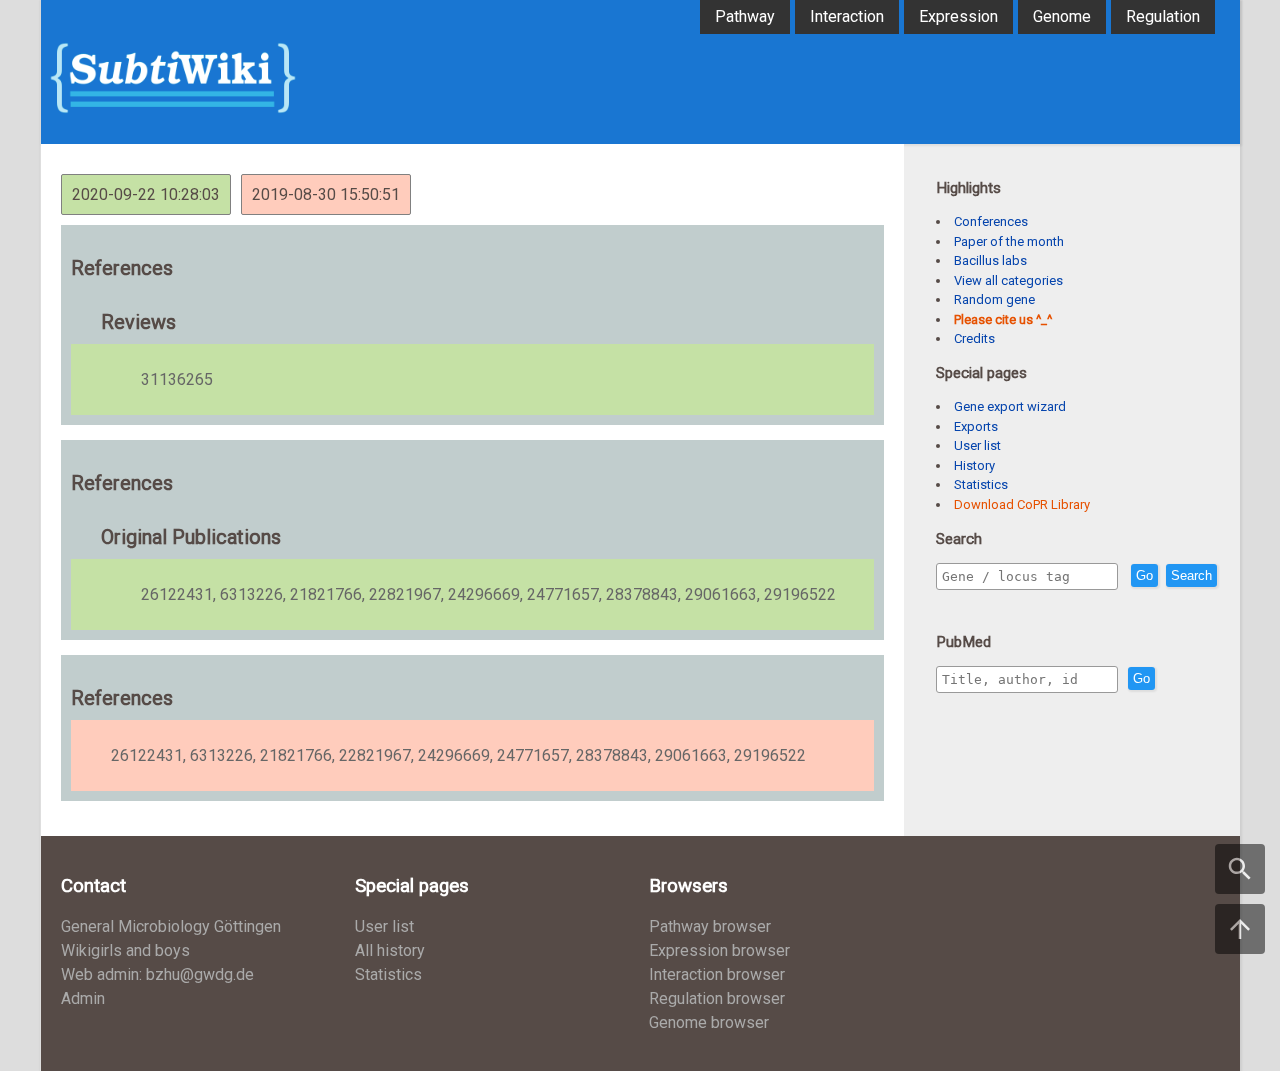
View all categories (1008, 280)
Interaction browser (717, 974)
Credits (974, 338)
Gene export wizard (1010, 406)
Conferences (991, 221)
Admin (83, 998)
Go (1144, 575)
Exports (976, 426)
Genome (1062, 16)
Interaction (847, 16)
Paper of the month (1009, 241)
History (974, 465)
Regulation (1163, 16)
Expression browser (719, 950)
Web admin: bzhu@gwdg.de (157, 974)
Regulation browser (717, 998)
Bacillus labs (990, 260)
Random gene (994, 299)
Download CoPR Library (1022, 504)
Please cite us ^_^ (1003, 319)
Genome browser (709, 1022)
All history (390, 950)
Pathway (745, 16)
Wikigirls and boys (125, 950)
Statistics (981, 484)
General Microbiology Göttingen (171, 926)
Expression (958, 16)
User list (977, 445)
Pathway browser (710, 926)
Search (1191, 575)
